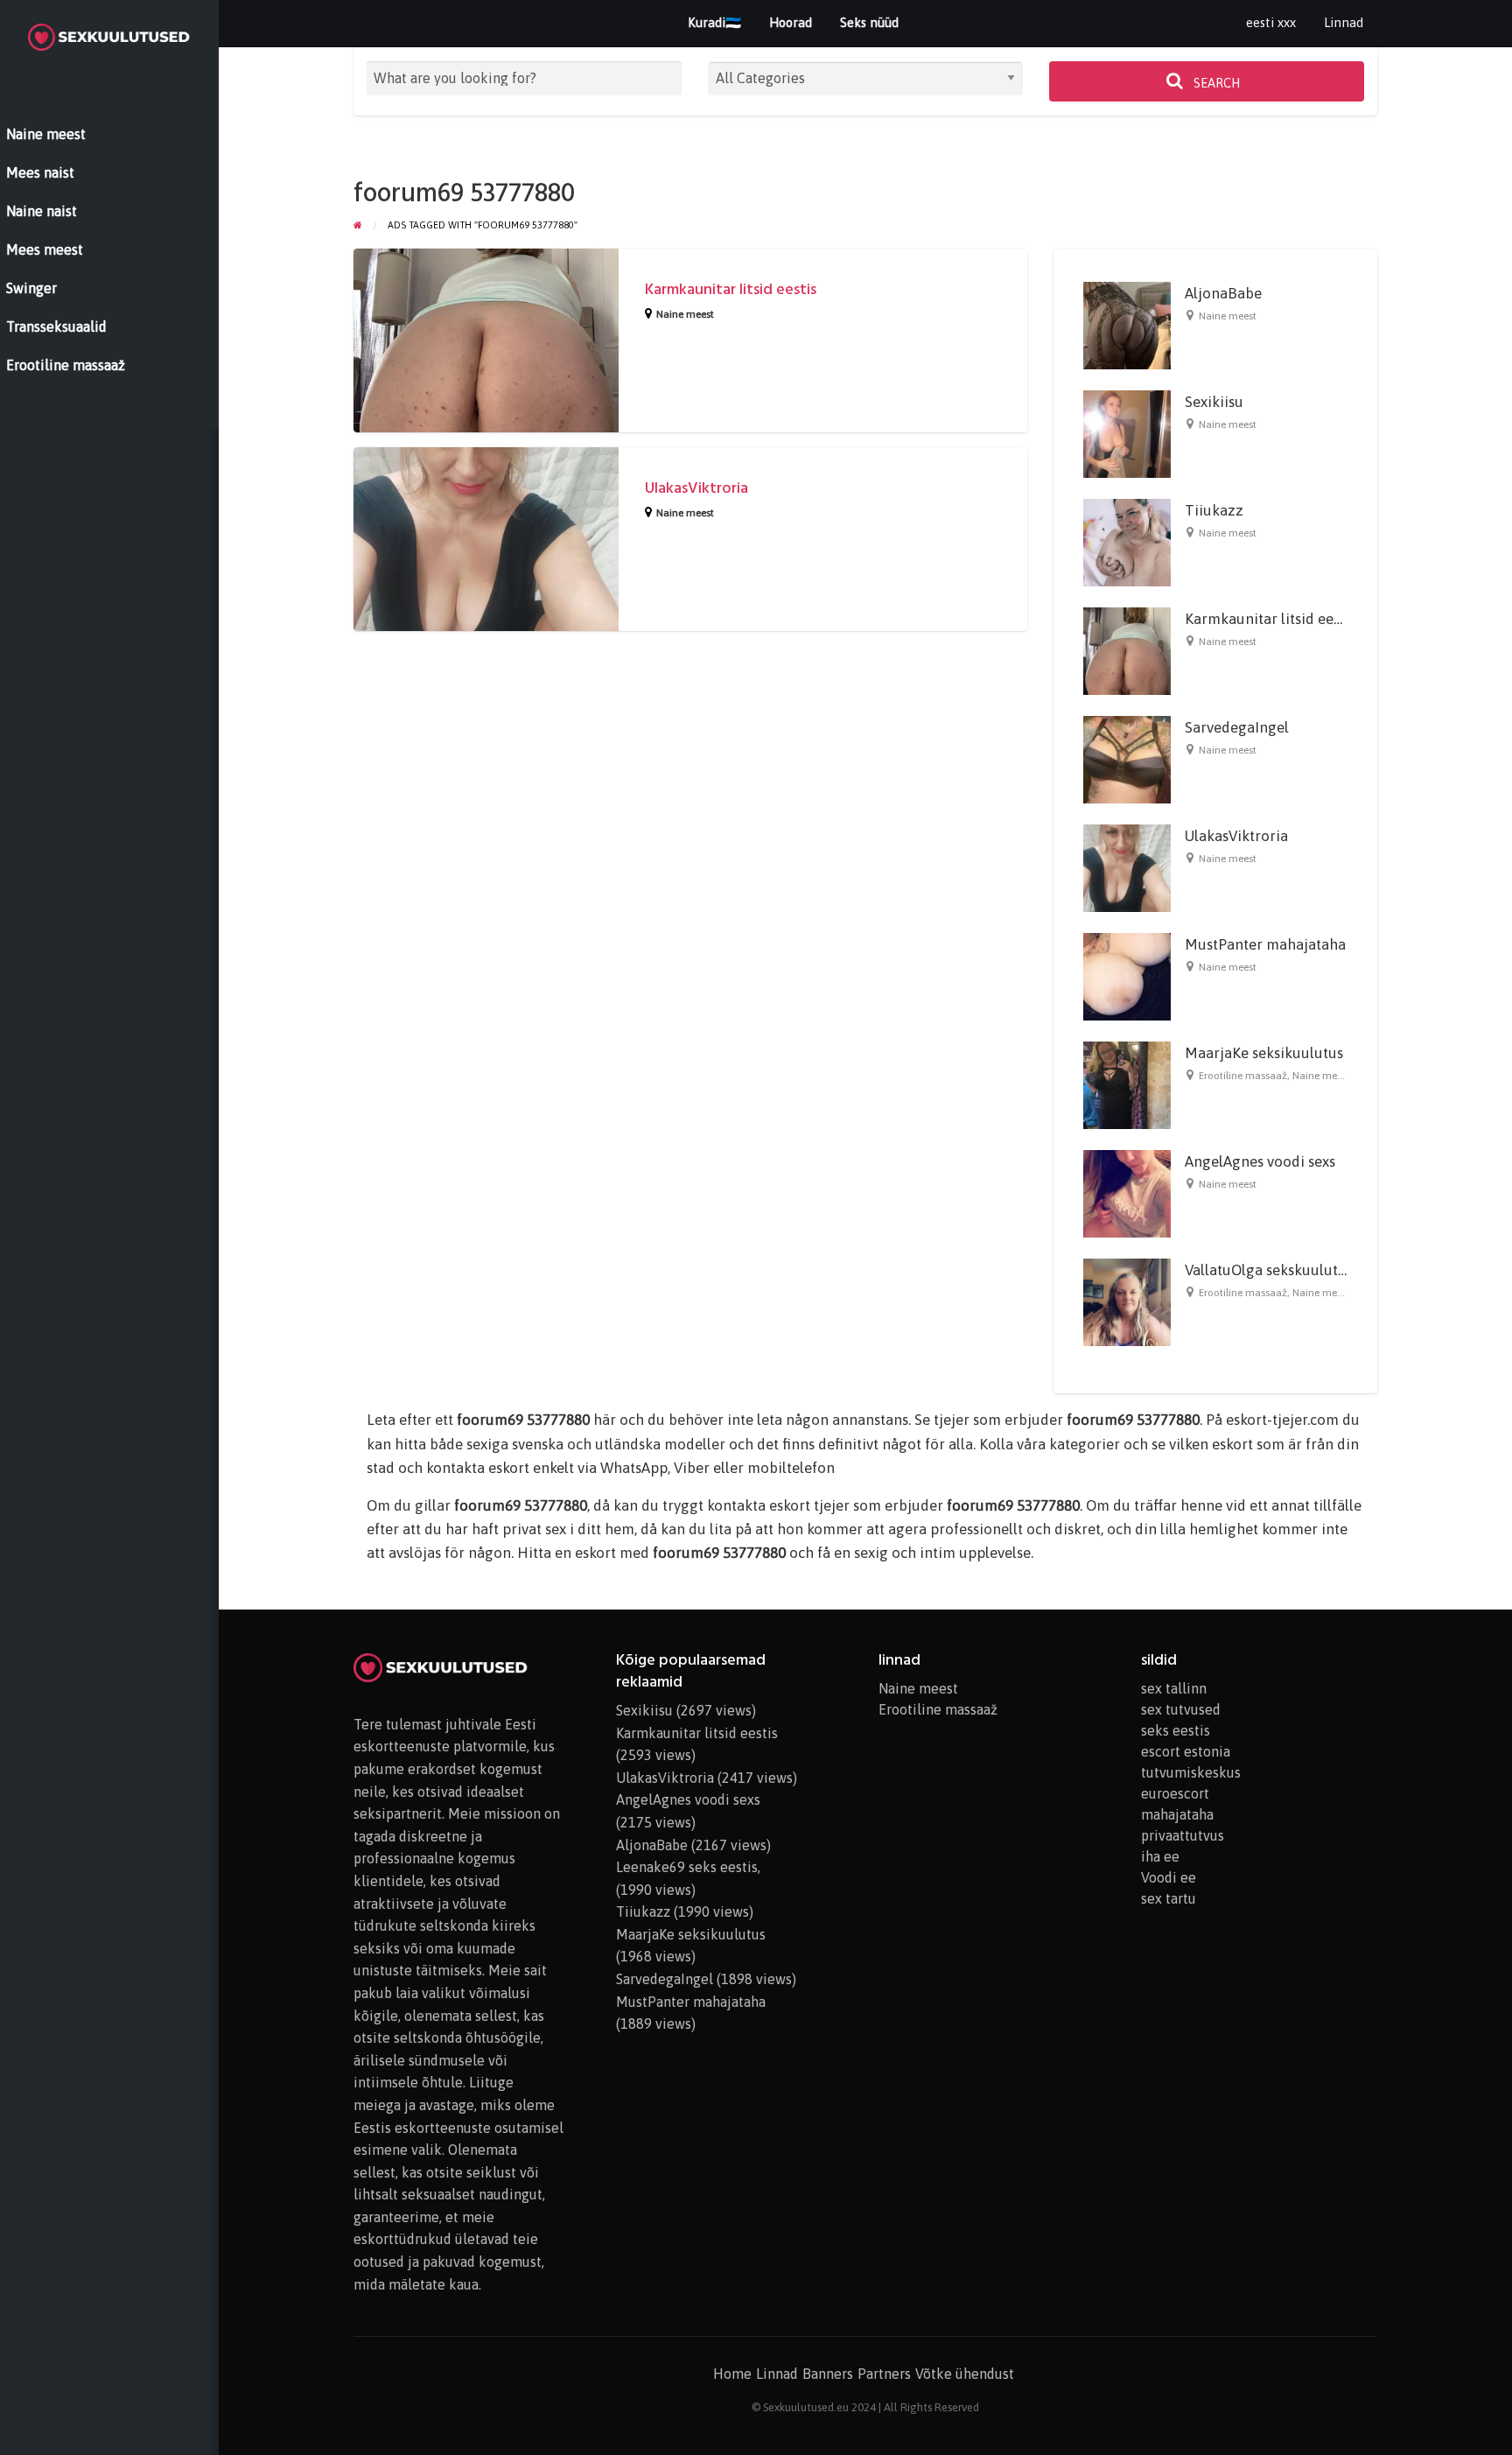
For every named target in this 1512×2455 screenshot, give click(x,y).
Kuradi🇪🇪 (714, 22)
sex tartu (1169, 1898)
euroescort (1175, 1793)
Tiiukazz (1214, 510)
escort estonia (1186, 1751)
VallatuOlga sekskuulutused (1277, 1270)
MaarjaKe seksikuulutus (1264, 1053)
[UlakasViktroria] (1127, 867)
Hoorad (791, 22)
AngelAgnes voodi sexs (1260, 1161)
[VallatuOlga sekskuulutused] (1127, 1301)
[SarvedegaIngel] (1127, 759)
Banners (828, 2374)
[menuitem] (1271, 23)
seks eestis (1176, 1730)
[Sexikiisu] (1127, 433)
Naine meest (685, 314)
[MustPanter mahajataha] (1127, 976)
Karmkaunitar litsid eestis (731, 289)
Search (1215, 83)
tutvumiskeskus (1191, 1772)
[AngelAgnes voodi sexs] (1127, 1193)
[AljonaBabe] (1127, 325)
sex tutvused (1181, 1709)
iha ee (1160, 1856)
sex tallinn (1174, 1688)
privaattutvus (1183, 1835)
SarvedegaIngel (1237, 727)
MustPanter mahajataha (1265, 944)
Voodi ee (1169, 1877)
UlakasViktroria (696, 488)
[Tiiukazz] (1127, 542)
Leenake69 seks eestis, (688, 1867)
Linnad (1344, 22)
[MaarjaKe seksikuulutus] (1127, 1084)
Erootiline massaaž (1243, 1076)
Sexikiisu (1214, 402)
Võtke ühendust (965, 2374)
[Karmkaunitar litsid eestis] (1127, 650)
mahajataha (1177, 1814)
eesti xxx (1271, 22)
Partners (884, 2374)
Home (732, 2374)
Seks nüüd (869, 22)
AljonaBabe (1223, 293)
